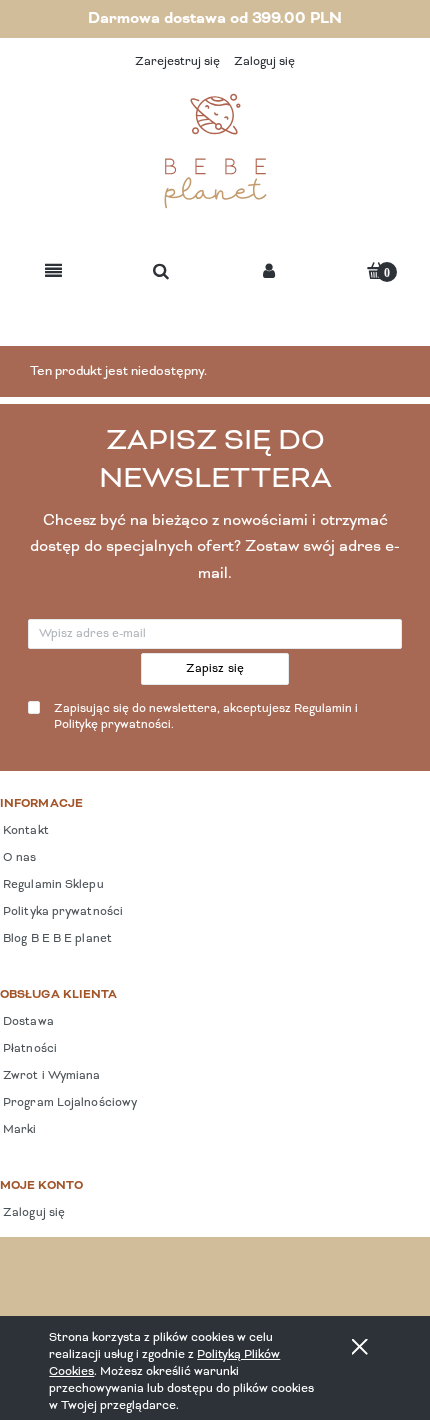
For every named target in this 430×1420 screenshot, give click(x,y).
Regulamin (323, 709)
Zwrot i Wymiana (50, 1076)
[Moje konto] (269, 272)
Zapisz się (215, 669)
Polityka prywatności (61, 912)
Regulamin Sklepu (52, 885)
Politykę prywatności (112, 725)
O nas (18, 858)
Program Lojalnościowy (68, 1103)
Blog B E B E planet (56, 939)
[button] (53, 272)
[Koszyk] (376, 270)
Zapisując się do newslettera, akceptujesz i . (206, 717)
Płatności (28, 1049)
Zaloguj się (32, 1213)
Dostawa (27, 1022)
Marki (18, 1130)
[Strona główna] (215, 151)
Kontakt (24, 831)
